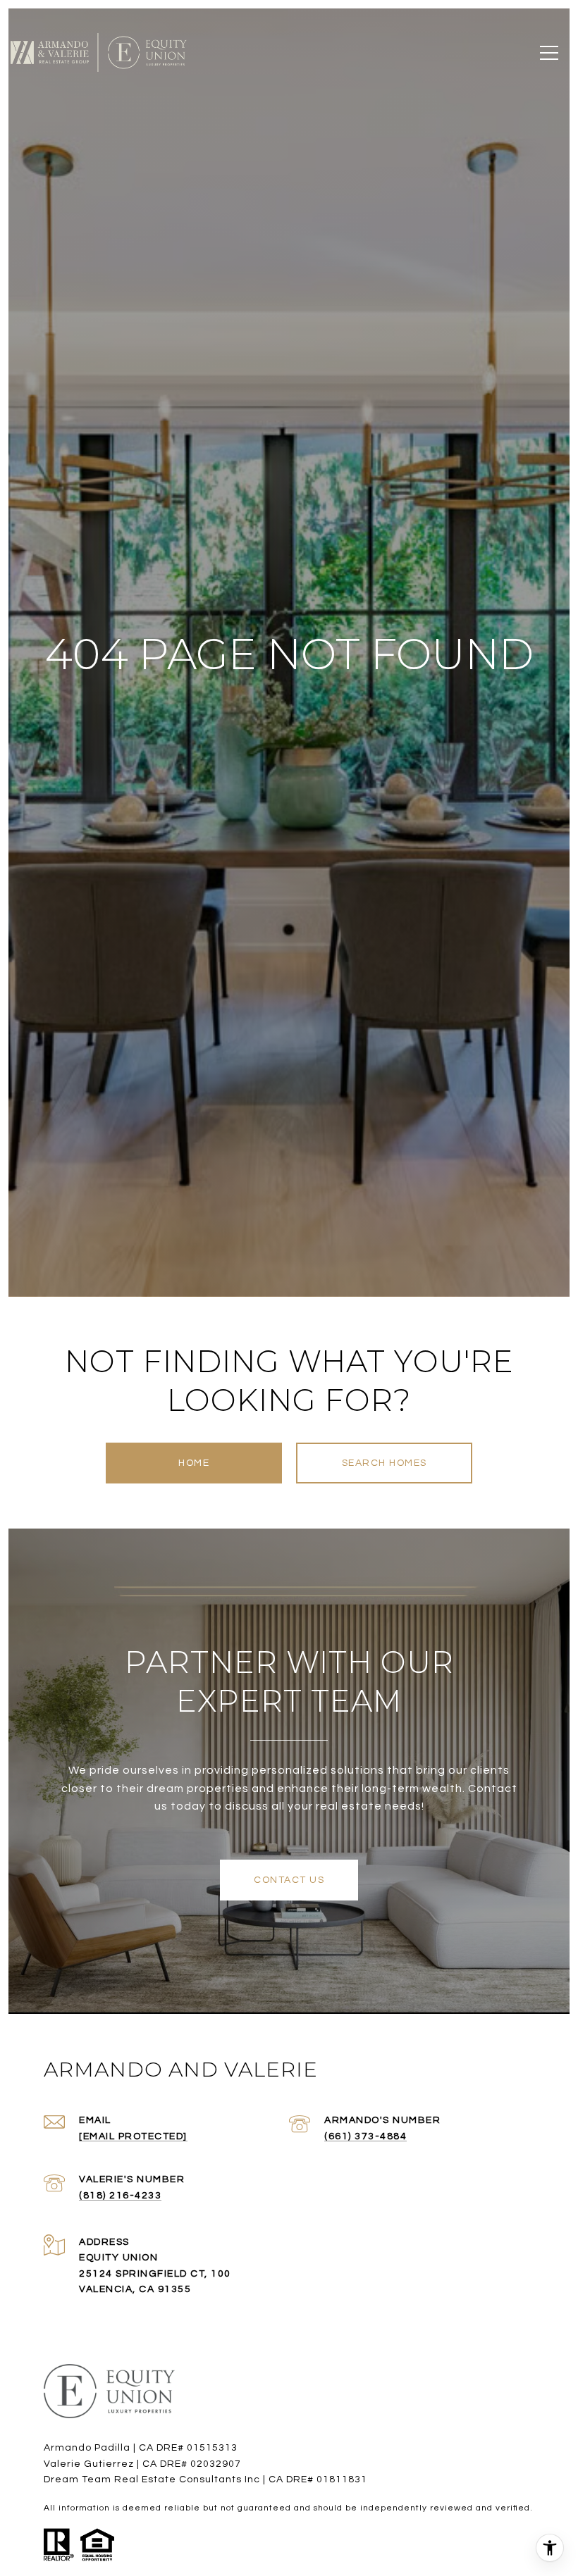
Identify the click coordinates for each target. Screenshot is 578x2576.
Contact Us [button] (289, 1880)
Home (194, 1463)
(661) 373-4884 (365, 2136)
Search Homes (385, 1463)
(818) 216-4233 (120, 2196)
